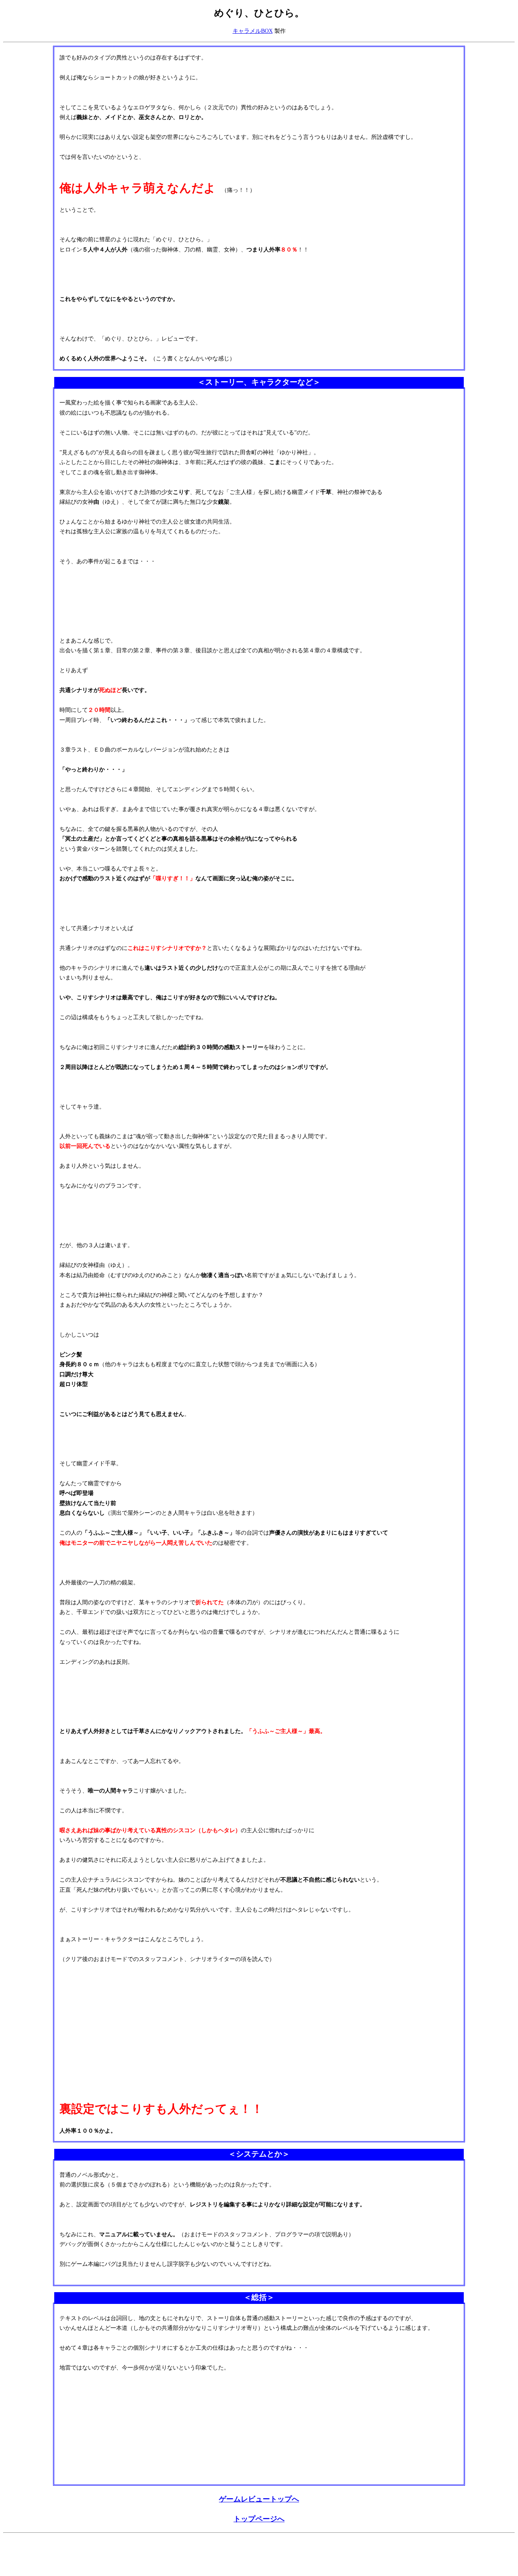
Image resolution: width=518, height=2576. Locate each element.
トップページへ (259, 2519)
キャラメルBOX (253, 31)
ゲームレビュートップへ (259, 2499)
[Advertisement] (151, 2555)
